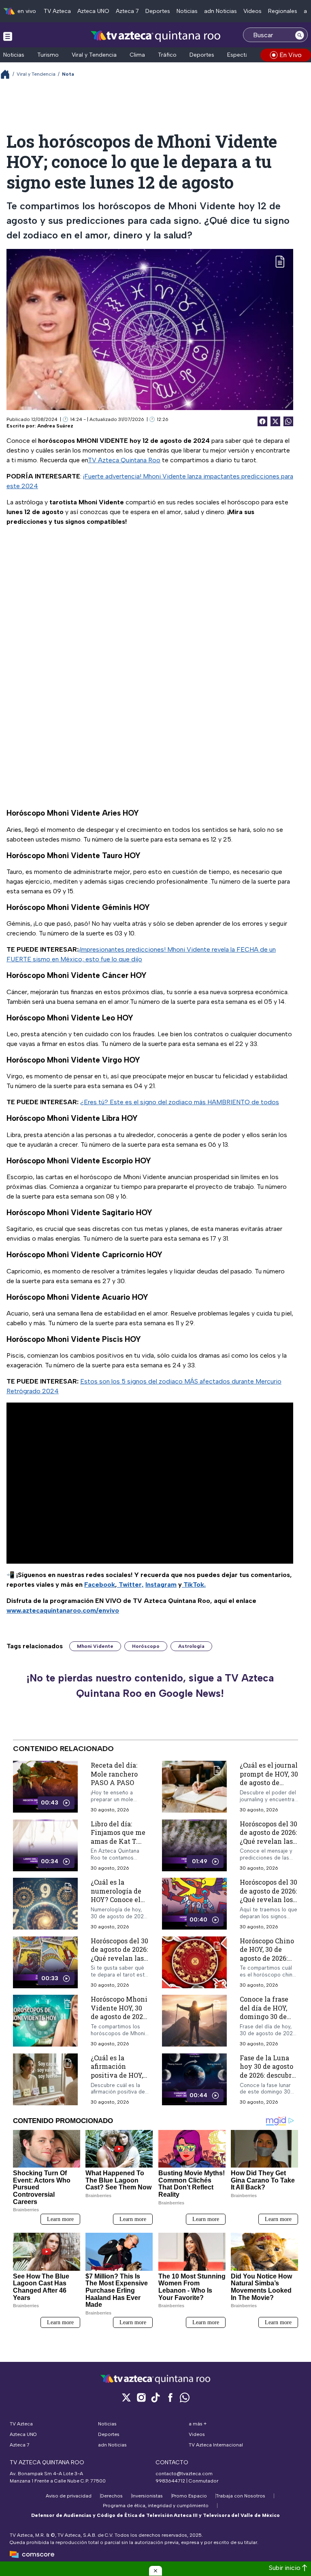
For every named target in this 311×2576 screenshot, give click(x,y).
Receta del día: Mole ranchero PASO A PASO (114, 1774)
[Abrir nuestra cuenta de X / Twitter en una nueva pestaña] (126, 2397)
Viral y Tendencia (94, 55)
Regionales (283, 11)
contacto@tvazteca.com (184, 2474)
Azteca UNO (93, 11)
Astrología (191, 1646)
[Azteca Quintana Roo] (156, 36)
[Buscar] (300, 35)
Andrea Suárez (55, 426)
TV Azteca (57, 11)
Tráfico (167, 55)
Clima (137, 55)
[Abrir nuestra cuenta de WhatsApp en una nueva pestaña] (185, 2397)
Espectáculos (245, 55)
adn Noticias (220, 11)
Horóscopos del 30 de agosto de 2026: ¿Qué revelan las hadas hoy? (268, 1837)
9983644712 (170, 2481)
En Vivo (291, 55)
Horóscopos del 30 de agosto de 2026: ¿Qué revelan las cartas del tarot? (119, 1954)
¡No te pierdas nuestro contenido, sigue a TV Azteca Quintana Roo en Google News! (150, 1685)
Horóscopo (146, 1646)
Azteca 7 (127, 11)
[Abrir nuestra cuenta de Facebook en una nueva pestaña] (170, 2397)
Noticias (187, 11)
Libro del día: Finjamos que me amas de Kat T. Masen (118, 1837)
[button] (155, 2571)
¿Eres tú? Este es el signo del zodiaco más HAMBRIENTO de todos (180, 1102)
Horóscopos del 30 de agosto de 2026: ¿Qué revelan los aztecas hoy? (268, 1896)
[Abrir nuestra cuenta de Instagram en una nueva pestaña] (141, 2397)
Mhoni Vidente (95, 1646)
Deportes (158, 11)
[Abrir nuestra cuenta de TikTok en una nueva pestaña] (155, 2397)
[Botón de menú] (8, 36)
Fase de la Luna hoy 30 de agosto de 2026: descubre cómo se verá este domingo (268, 2075)
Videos (252, 11)
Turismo (48, 55)
